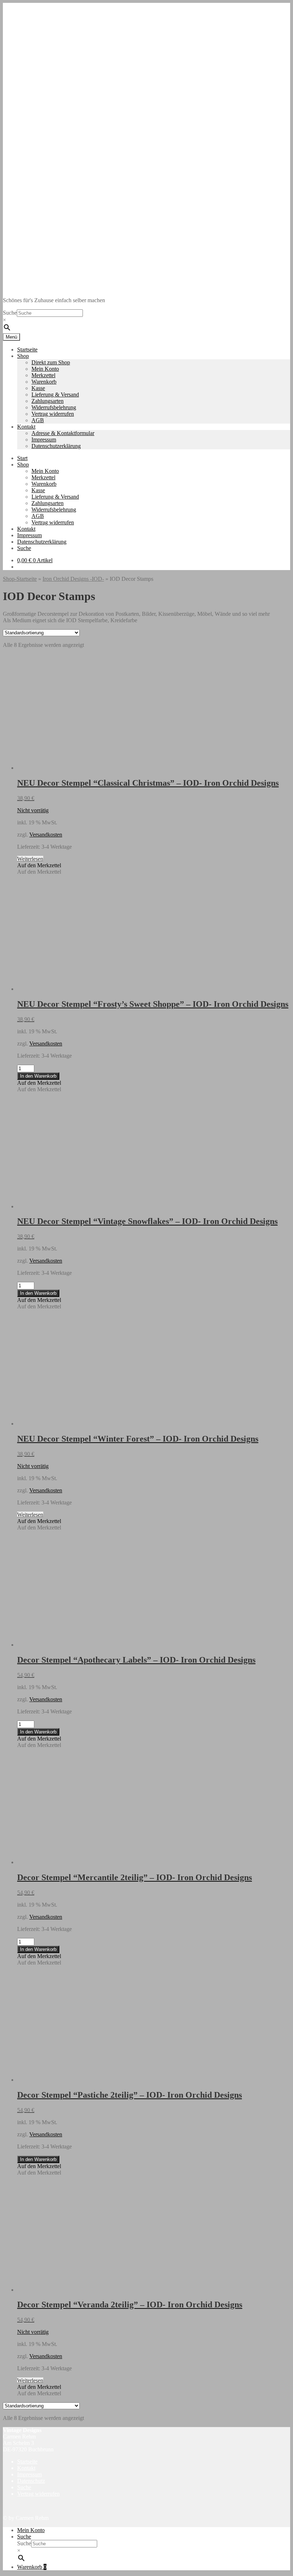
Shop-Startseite (20, 579)
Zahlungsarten (48, 401)
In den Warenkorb (38, 1076)
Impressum (44, 440)
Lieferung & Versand (55, 395)
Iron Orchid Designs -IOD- (73, 579)
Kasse (38, 388)
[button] (39, 865)
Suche (10, 313)
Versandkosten (46, 835)
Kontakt (26, 427)
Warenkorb (44, 382)
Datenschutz (31, 2481)
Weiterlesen (30, 859)
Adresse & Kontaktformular (63, 433)
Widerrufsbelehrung (54, 407)
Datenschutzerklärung (56, 446)
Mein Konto (45, 369)
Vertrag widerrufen (53, 414)
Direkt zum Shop (51, 362)
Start (22, 458)
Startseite (27, 350)
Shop (23, 356)
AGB (38, 420)
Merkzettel (43, 375)
